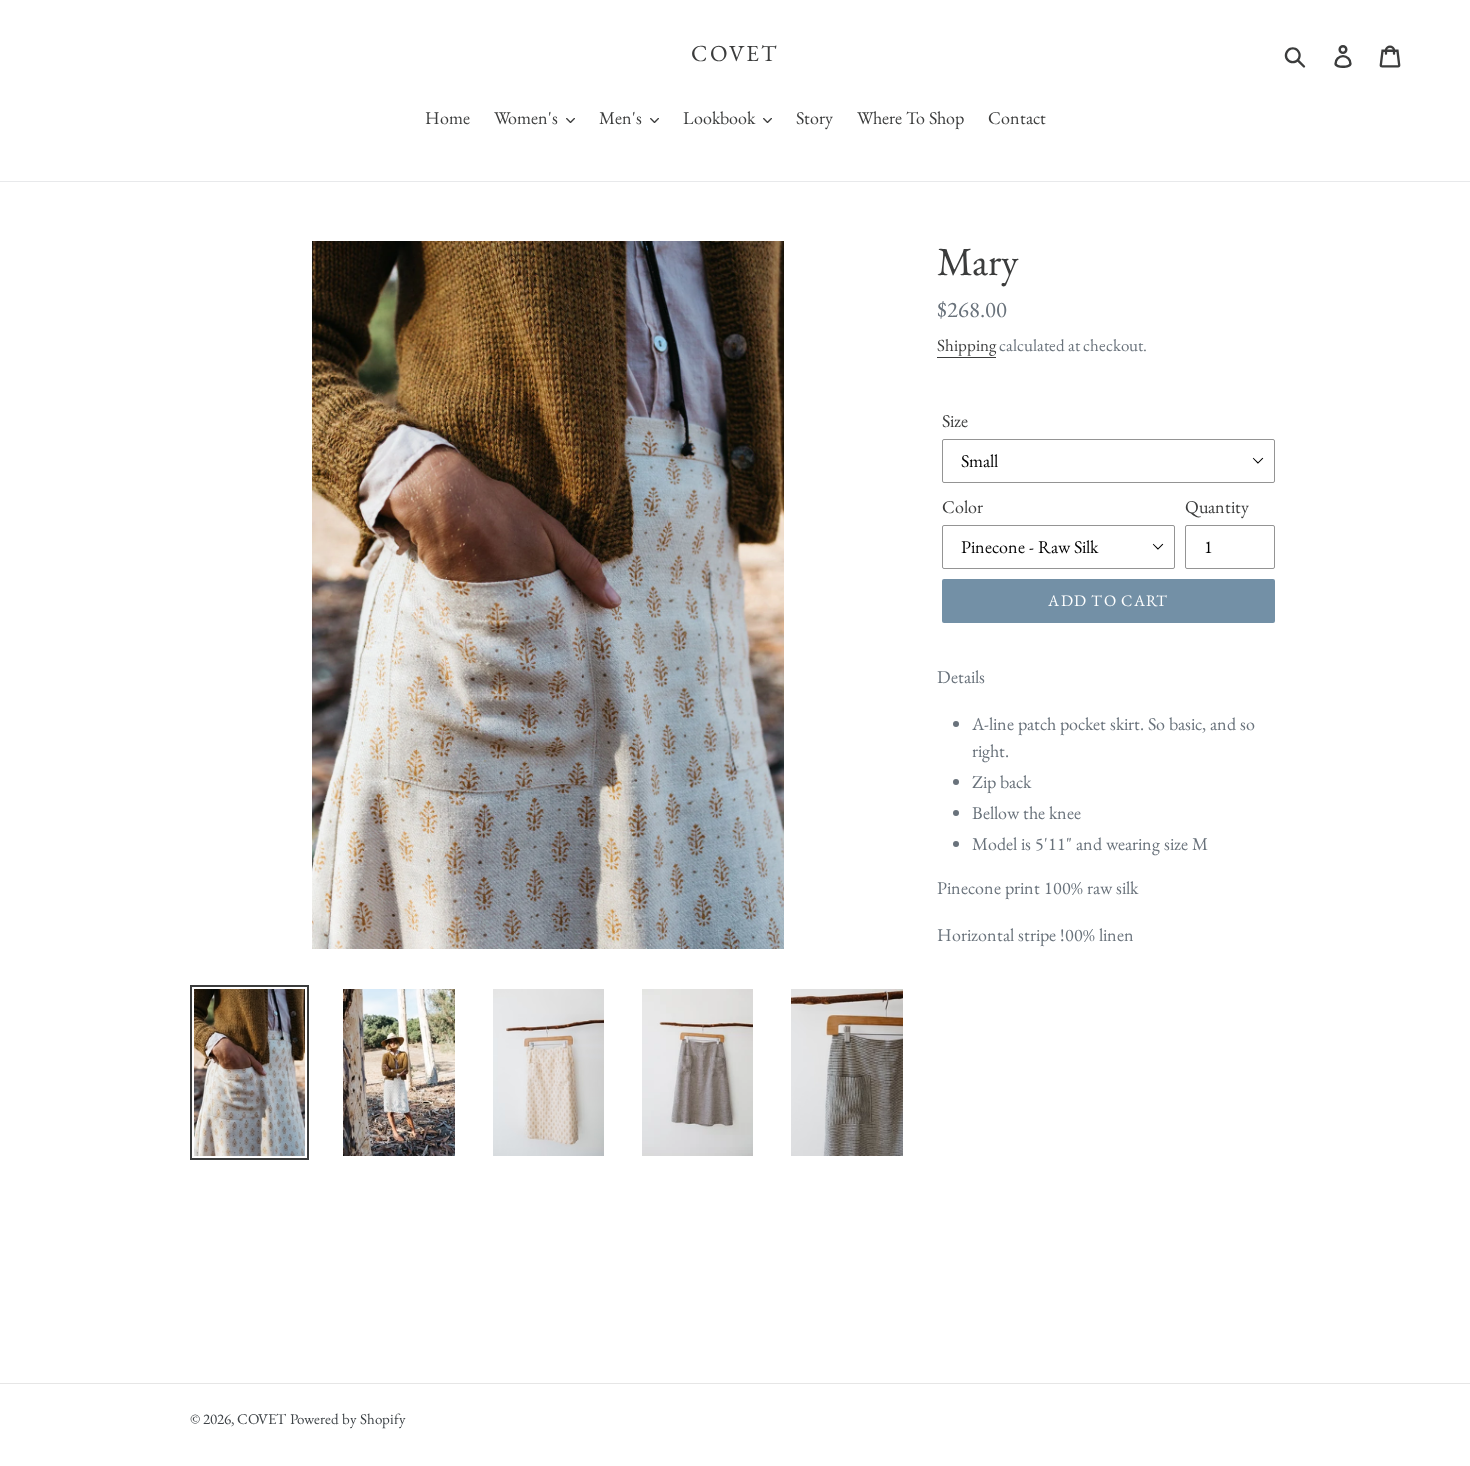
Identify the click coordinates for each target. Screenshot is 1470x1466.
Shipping (966, 345)
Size (955, 420)
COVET (735, 54)
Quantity (1217, 506)
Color (962, 506)
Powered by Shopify (348, 1418)
